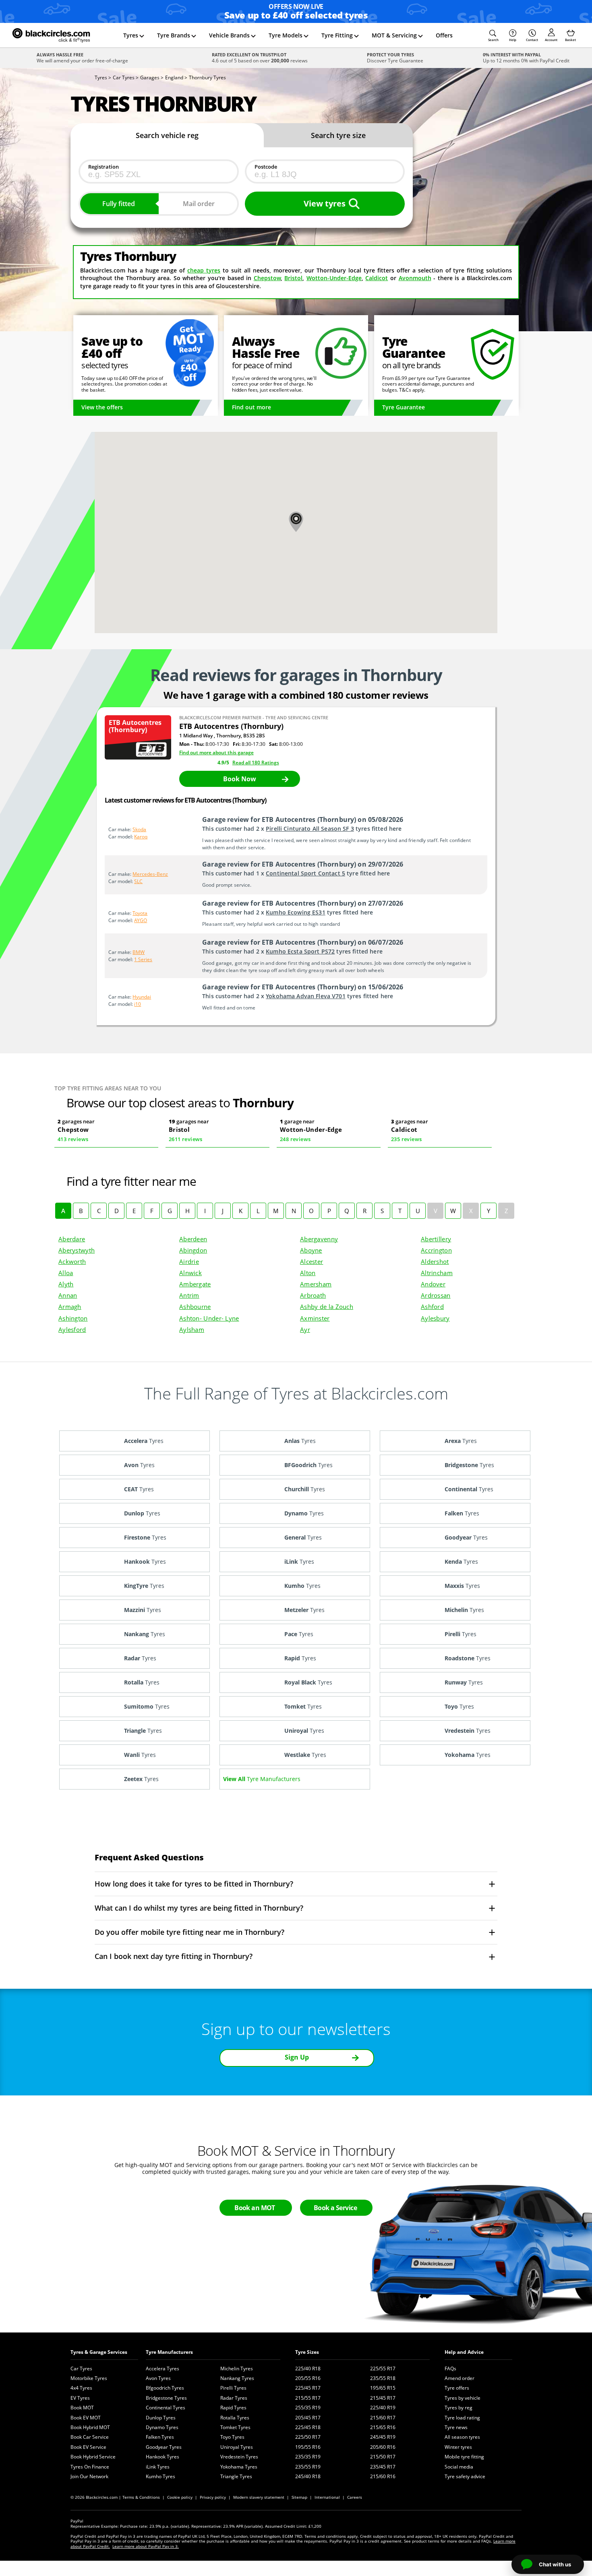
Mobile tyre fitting (464, 2457)
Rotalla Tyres (235, 2418)
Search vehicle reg (167, 135)
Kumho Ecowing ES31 (296, 912)
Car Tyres (81, 2369)
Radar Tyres (234, 2398)
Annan (68, 1295)
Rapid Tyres (233, 2408)
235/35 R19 (308, 2457)
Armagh (70, 1307)
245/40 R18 (308, 2476)
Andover (433, 1284)
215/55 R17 (308, 2398)
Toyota (140, 913)
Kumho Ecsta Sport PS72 (300, 951)
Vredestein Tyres (239, 2457)
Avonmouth (415, 278)
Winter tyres (458, 2447)
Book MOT (82, 2408)
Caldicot (377, 278)
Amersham (316, 1284)
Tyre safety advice (465, 2476)
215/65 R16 (383, 2427)
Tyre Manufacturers (169, 2352)
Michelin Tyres (237, 2369)
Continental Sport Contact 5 (305, 873)
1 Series (143, 959)
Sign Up (297, 2057)
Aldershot (435, 1261)
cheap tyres (204, 270)
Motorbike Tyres (89, 2378)
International (327, 2497)
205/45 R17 (308, 2418)
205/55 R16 (308, 2378)
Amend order (460, 2378)
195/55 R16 (308, 2447)
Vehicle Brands (229, 35)
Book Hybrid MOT (90, 2427)
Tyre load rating (462, 2418)
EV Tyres (80, 2398)
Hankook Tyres (162, 2457)
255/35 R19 (308, 2408)
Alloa (66, 1273)
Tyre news (456, 2427)
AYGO (141, 920)
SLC (138, 881)
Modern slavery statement (259, 2497)
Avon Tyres (158, 2378)
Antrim (189, 1295)
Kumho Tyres (160, 2476)
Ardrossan (436, 1295)
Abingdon (193, 1250)
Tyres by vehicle (463, 2398)
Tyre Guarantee (404, 407)
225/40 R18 (308, 2369)
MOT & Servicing (394, 35)
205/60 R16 (383, 2447)
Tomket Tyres (235, 2427)
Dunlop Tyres (161, 2418)
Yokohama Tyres (239, 2467)
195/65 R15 (383, 2388)
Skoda (139, 829)
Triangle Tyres (236, 2476)
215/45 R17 (383, 2398)
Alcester (312, 1261)
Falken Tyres (160, 2437)
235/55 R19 (308, 2467)
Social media (459, 2467)
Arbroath (313, 1295)
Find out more (251, 407)
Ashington (73, 1318)
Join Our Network (89, 2476)
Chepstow (267, 278)
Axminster (315, 1318)
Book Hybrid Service (93, 2457)
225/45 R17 (308, 2388)
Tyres (131, 35)
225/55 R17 (383, 2369)
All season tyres (462, 2437)
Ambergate (195, 1284)
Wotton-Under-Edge (334, 278)
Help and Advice (464, 2352)
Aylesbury (435, 1318)
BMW (139, 952)
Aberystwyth (77, 1250)
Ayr (305, 1329)
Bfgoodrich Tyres (165, 2388)
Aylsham (192, 1329)
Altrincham (437, 1273)
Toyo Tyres (232, 2437)
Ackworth (72, 1261)
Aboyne (311, 1250)
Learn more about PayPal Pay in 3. (146, 2546)
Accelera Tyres (162, 2369)
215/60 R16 (383, 2476)
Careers (355, 2497)
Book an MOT (255, 2208)
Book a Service (335, 2208)
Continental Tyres (166, 2408)
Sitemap (299, 2497)
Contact (532, 40)
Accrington (436, 1250)
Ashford (432, 1307)
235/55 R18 (383, 2378)
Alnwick (190, 1273)
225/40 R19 (383, 2408)
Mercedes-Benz (150, 874)
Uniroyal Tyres (237, 2447)
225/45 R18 (308, 2427)
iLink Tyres (158, 2467)
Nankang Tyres (237, 2378)
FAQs (450, 2369)
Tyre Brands (174, 35)
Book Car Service (90, 2437)
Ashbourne (195, 1307)
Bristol (293, 278)
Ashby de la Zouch (327, 1307)
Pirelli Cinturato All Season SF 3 (310, 829)
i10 (138, 1004)
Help (513, 40)
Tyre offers (457, 2388)
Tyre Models (286, 35)
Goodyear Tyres (164, 2447)
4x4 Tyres (81, 2388)
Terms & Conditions (141, 2497)
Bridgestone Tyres (166, 2398)
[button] (493, 35)
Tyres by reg (458, 2408)
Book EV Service (88, 2447)
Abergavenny (319, 1239)
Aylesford (72, 1329)
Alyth (66, 1284)
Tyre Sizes (307, 2352)
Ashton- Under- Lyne (209, 1318)
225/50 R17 (308, 2437)
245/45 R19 (383, 2437)
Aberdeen (193, 1239)
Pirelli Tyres (233, 2388)
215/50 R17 (383, 2457)
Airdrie (189, 1261)
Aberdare (72, 1239)
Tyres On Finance (90, 2467)
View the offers (102, 407)
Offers (444, 35)
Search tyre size (338, 135)
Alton (308, 1273)
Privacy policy (213, 2497)
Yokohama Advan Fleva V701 (306, 996)
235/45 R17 (383, 2467)
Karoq (141, 837)
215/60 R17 (383, 2418)
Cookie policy (180, 2497)
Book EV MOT (86, 2418)
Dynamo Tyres (162, 2427)
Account (551, 40)
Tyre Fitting (337, 35)
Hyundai (142, 997)
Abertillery (436, 1239)
